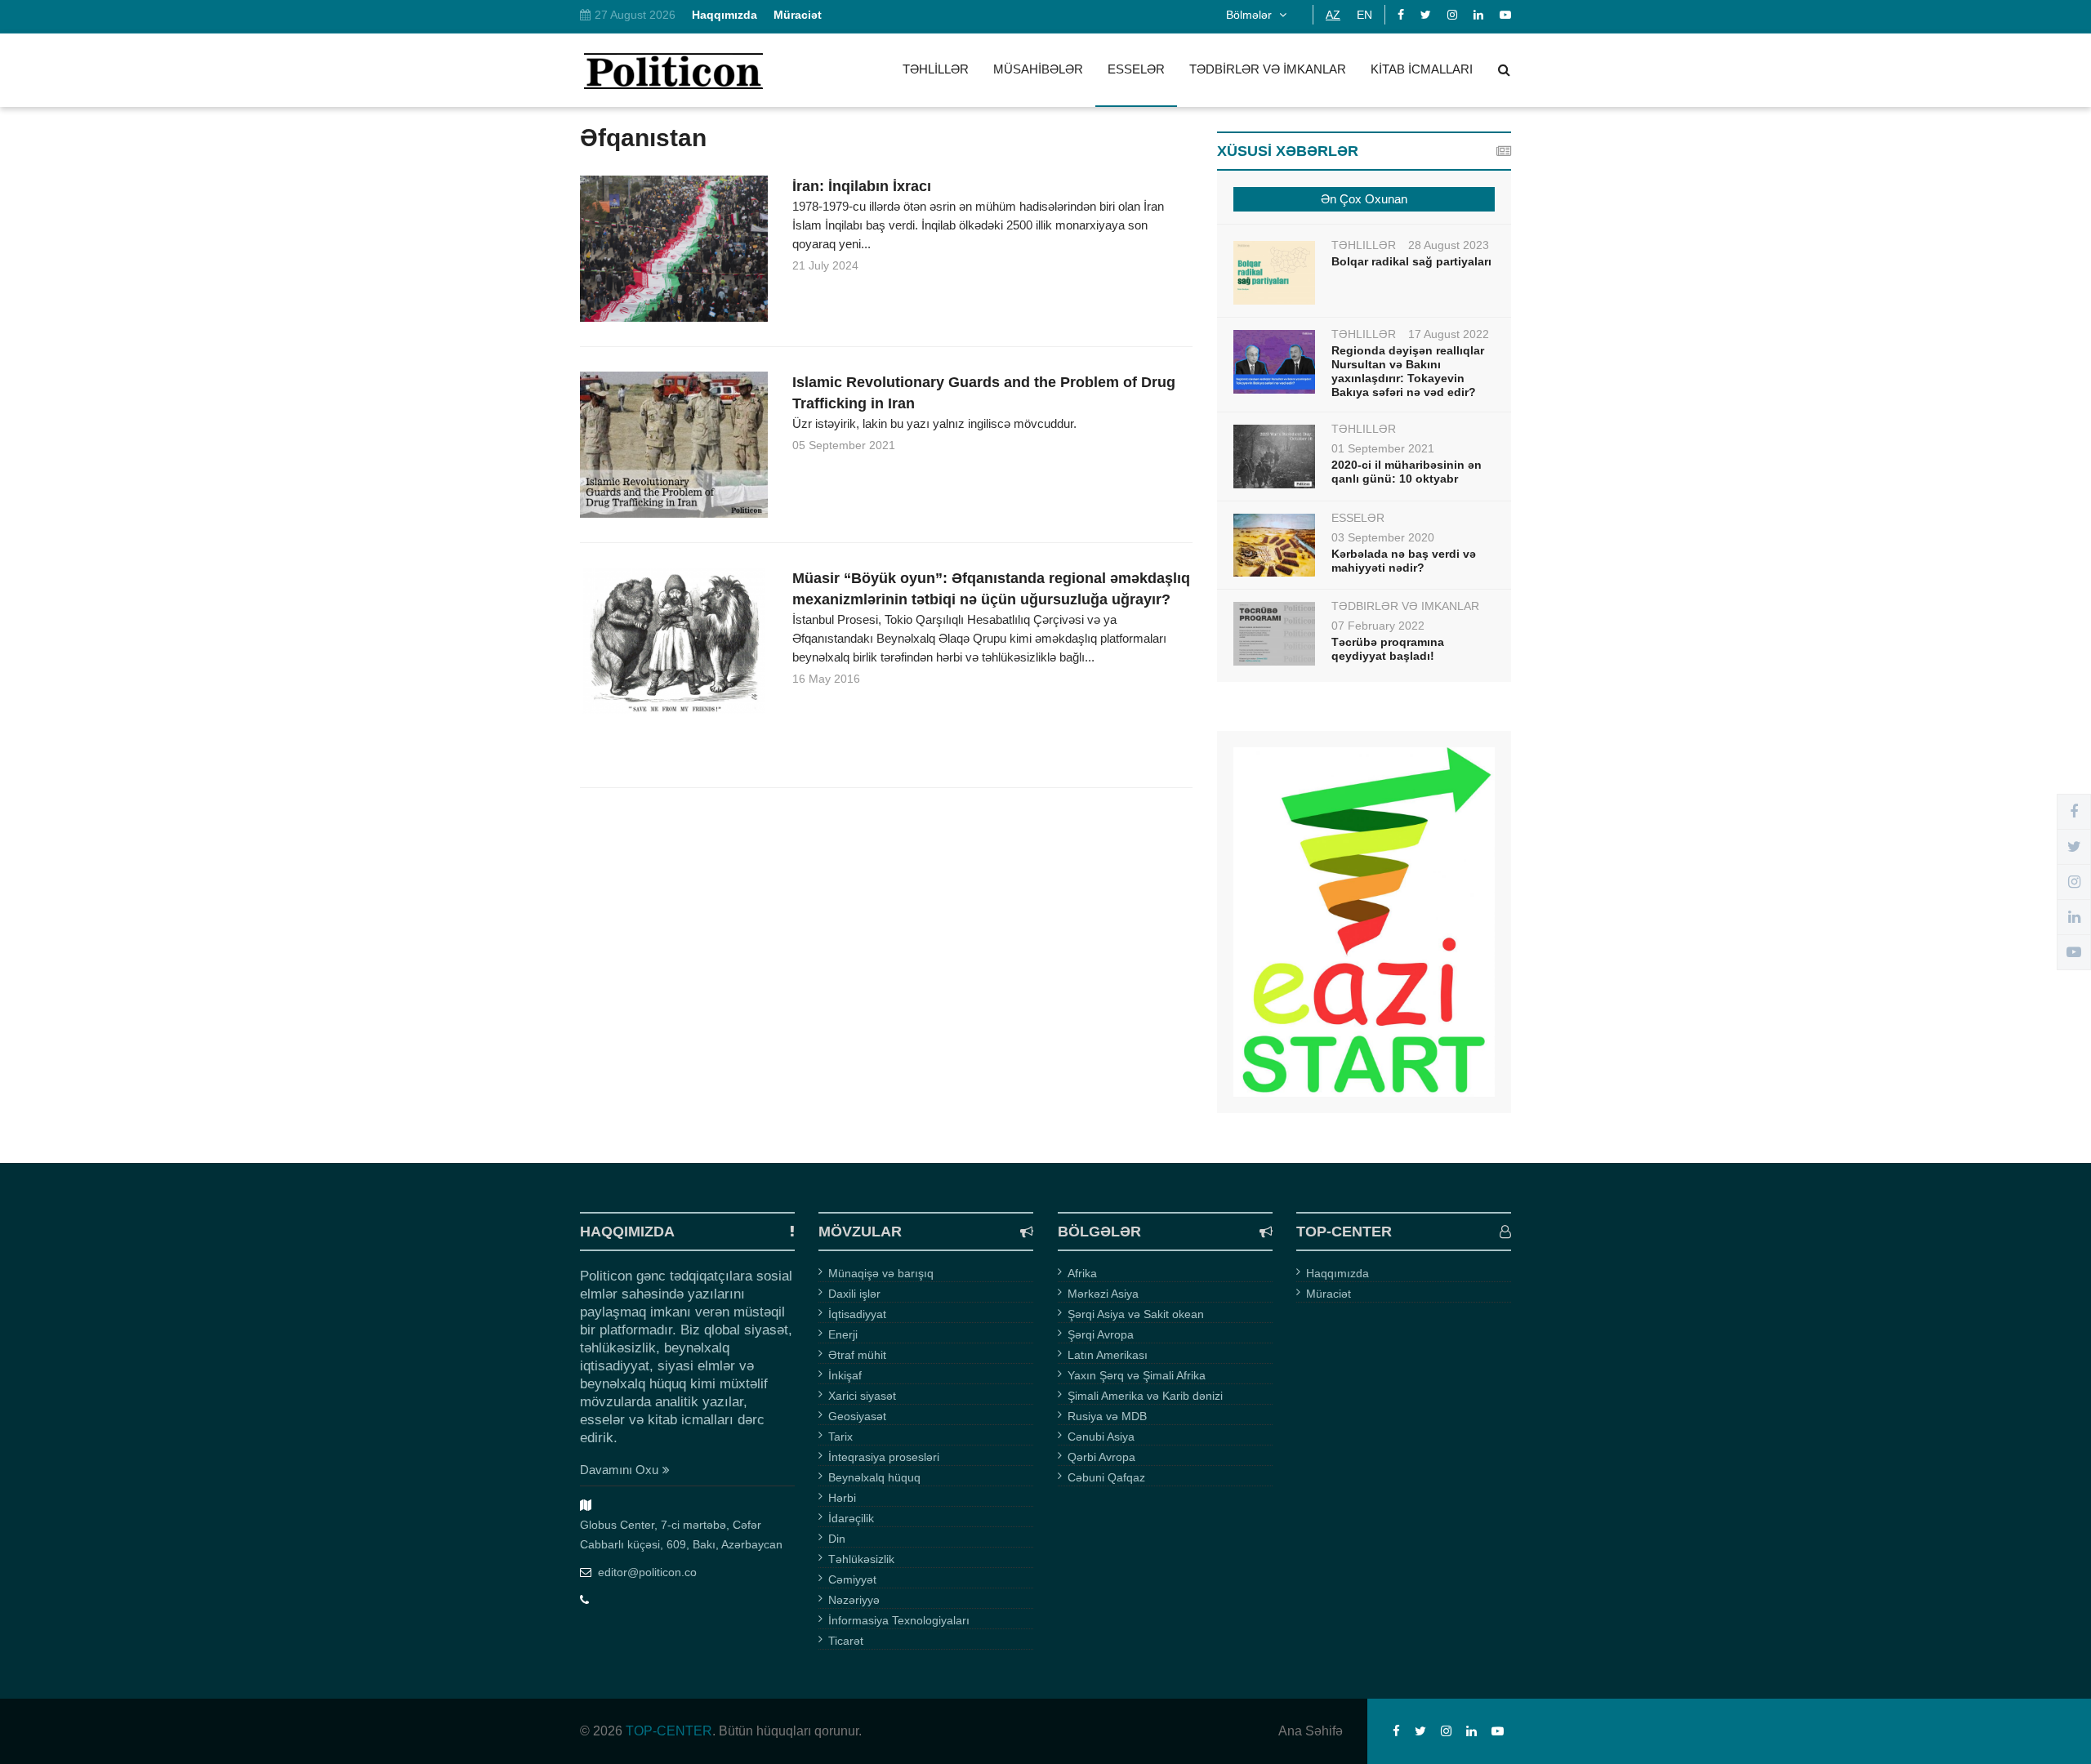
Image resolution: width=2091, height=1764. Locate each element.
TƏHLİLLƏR (936, 69)
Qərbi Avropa (1101, 1457)
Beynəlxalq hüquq (874, 1477)
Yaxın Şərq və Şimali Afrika (1137, 1375)
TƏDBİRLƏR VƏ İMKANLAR (1268, 69)
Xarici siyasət (862, 1396)
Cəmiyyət (852, 1579)
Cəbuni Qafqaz (1106, 1477)
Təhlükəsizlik (861, 1559)
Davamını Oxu (619, 1470)
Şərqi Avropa (1101, 1334)
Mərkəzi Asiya (1103, 1294)
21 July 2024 (825, 265)
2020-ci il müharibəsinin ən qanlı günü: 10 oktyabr (1407, 472)
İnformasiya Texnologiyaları (899, 1620)
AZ (1333, 15)
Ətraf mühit (857, 1355)
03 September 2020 (1383, 537)
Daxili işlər (854, 1294)
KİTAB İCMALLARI (1422, 69)
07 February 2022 (1378, 626)
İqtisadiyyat (857, 1314)
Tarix (840, 1437)
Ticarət (846, 1641)
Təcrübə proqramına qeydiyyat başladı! (1388, 649)
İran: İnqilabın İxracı (862, 186)
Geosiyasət (857, 1416)
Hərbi (842, 1498)
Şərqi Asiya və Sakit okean (1136, 1314)
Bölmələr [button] (1251, 15)
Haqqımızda (1338, 1273)
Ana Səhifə (1311, 1731)
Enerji (843, 1334)
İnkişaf (845, 1375)
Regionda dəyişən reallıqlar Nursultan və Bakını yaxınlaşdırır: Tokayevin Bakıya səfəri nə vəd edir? (1408, 371)
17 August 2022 (1449, 334)
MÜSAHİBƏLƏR (1038, 69)
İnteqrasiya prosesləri (884, 1457)
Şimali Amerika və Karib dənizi (1145, 1396)
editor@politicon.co (647, 1572)
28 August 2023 (1449, 245)
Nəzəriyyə (854, 1600)
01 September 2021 (1383, 448)
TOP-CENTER (669, 1731)
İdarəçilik (851, 1518)
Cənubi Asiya (1101, 1437)
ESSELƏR (1136, 69)
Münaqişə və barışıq (881, 1273)
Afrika (1082, 1273)
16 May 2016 (826, 679)
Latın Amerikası (1108, 1355)
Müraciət (1329, 1294)
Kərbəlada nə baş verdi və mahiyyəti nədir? (1404, 561)
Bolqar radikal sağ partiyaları (1411, 261)
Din (837, 1539)
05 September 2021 (844, 445)
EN (1364, 15)
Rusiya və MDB (1107, 1416)
